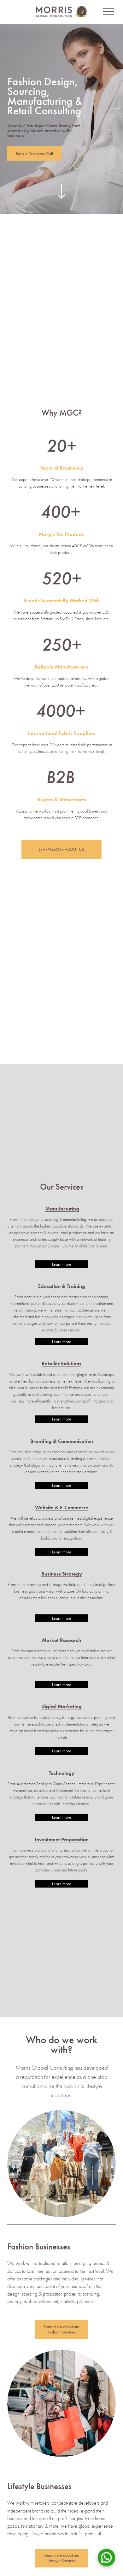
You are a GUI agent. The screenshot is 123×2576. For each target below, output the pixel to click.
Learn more (62, 1264)
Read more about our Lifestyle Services (61, 2558)
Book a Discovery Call (34, 154)
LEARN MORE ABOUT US (61, 849)
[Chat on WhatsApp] (106, 2559)
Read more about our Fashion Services (61, 2329)
